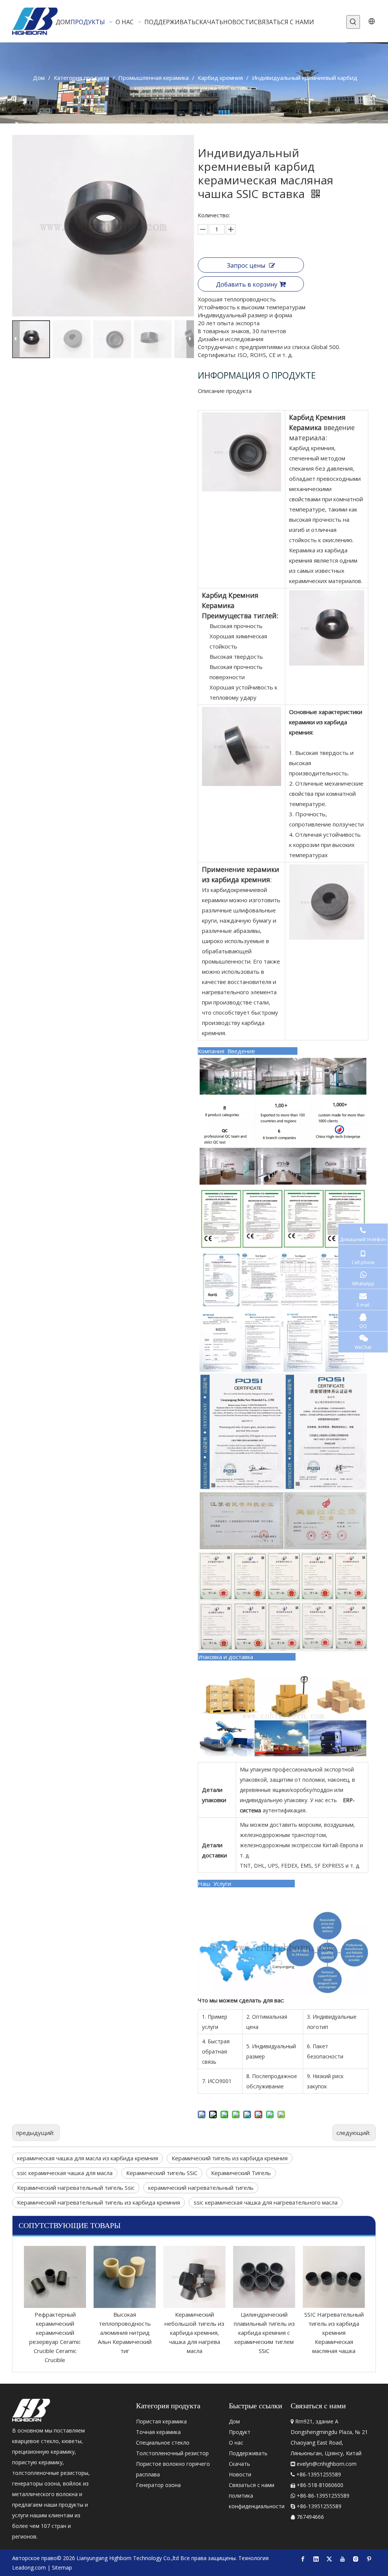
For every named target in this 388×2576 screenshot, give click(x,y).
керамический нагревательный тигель (201, 2188)
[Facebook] (303, 2559)
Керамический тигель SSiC (162, 2173)
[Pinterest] (369, 2559)
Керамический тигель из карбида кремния (230, 2158)
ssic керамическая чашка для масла (65, 2173)
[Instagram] (356, 2559)
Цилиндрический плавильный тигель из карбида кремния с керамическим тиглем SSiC (195, 2333)
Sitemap (62, 2567)
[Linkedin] (316, 2559)
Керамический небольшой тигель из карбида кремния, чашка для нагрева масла (125, 2333)
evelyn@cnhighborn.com (327, 2464)
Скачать (239, 2464)
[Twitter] (329, 2559)
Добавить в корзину (247, 284)
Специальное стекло (163, 2443)
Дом (234, 2421)
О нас (236, 2443)
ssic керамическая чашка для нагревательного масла (266, 2202)
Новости (240, 2474)
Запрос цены (246, 265)
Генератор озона (158, 2485)
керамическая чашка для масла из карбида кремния (88, 2158)
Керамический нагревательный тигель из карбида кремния (99, 2202)
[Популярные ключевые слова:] (353, 22)
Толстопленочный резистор (172, 2453)
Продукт (240, 2432)
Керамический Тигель (241, 2173)
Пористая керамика (161, 2421)
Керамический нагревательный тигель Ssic (76, 2188)
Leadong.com (29, 2567)
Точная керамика (158, 2432)
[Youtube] (343, 2559)
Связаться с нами (252, 2485)
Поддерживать (248, 2453)
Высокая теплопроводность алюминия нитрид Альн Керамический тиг (55, 2333)
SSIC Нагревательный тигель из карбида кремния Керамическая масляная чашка (264, 2333)
